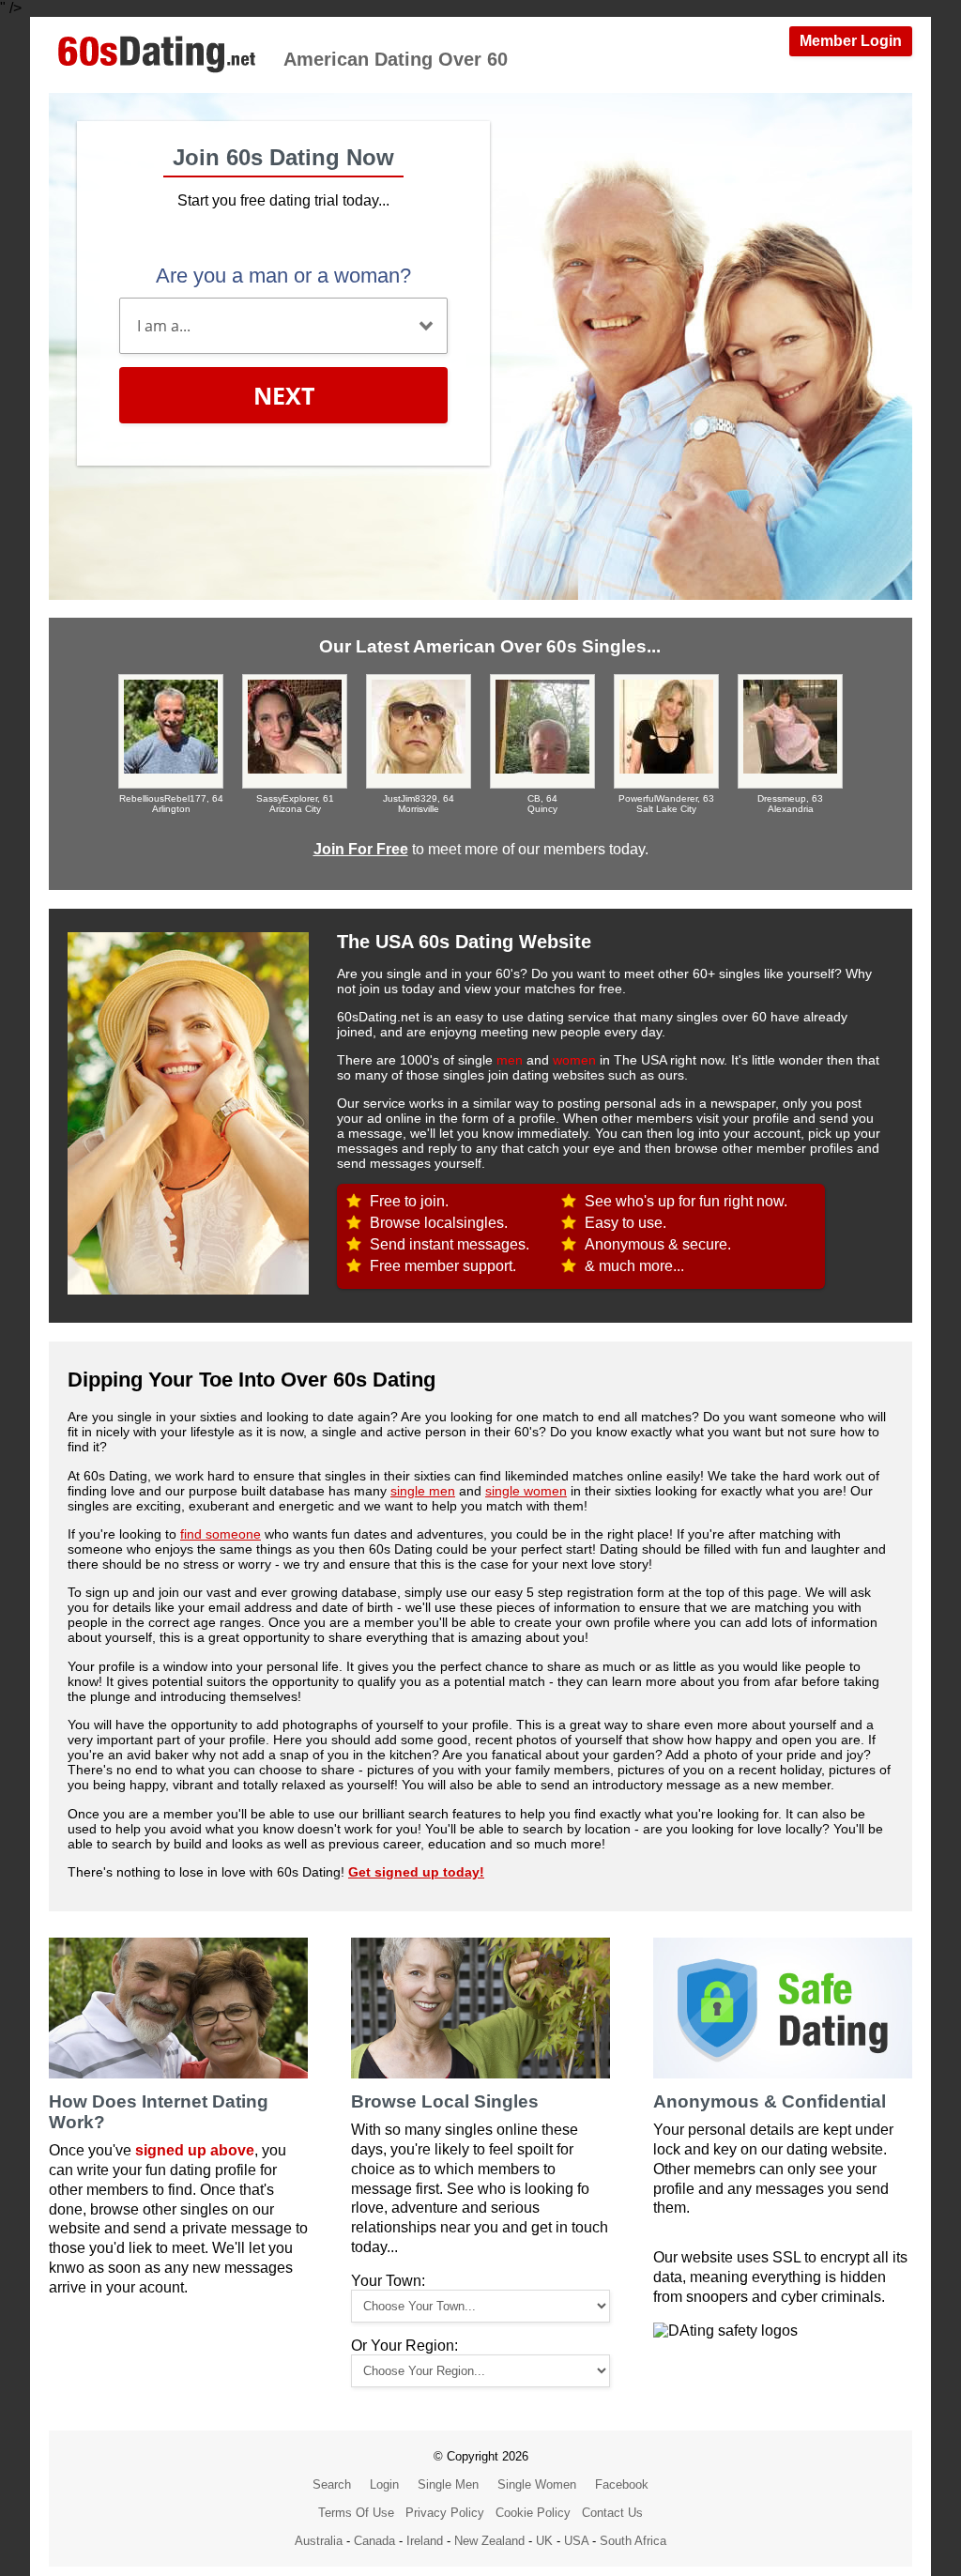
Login (384, 2484)
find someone (221, 1534)
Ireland (425, 2541)
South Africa (633, 2541)
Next (284, 395)
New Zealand (489, 2541)
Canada (374, 2541)
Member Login (851, 41)
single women (526, 1491)
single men (423, 1491)
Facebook (622, 2484)
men (510, 1060)
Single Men (448, 2484)
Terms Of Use (356, 2513)
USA (576, 2541)
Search (332, 2484)
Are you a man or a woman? (283, 276)
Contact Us (612, 2513)
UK (544, 2541)
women (574, 1060)
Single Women (537, 2484)
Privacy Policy (445, 2513)
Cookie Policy (533, 2513)
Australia (319, 2541)
